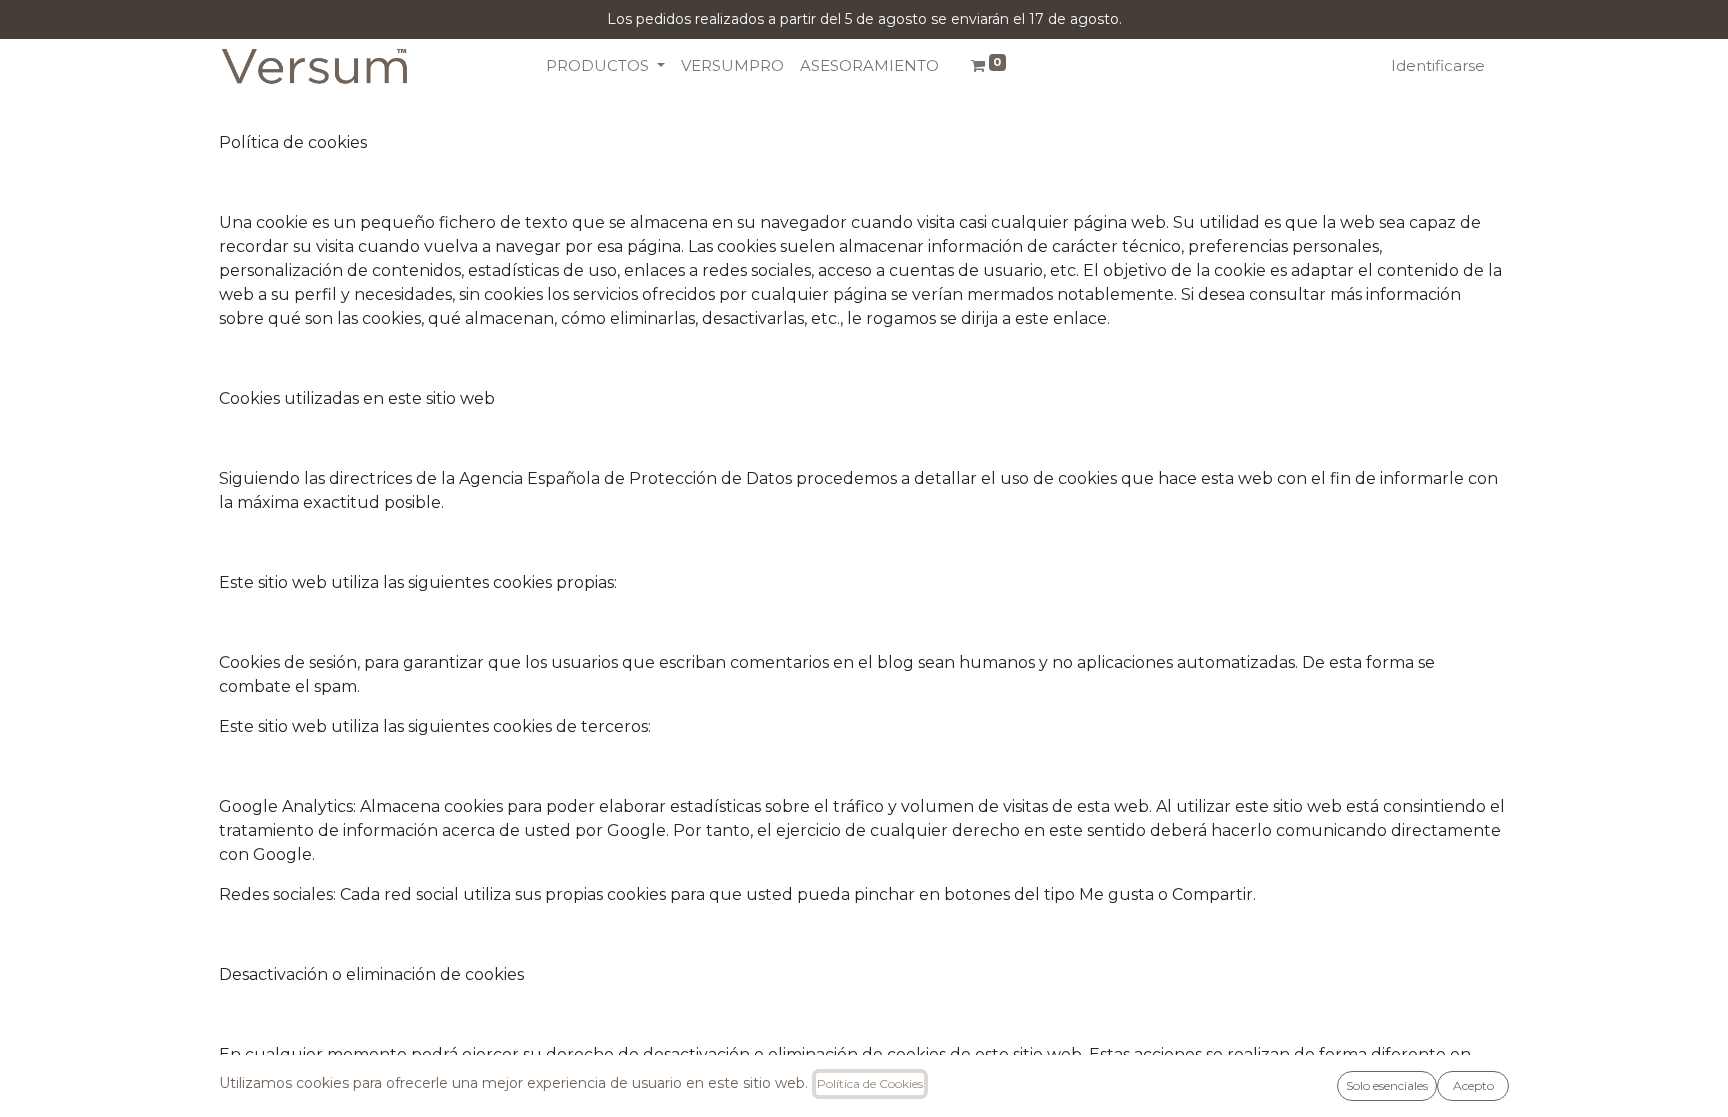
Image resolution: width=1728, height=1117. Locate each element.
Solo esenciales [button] (1387, 1085)
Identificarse (1438, 65)
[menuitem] (732, 66)
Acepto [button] (1473, 1085)
